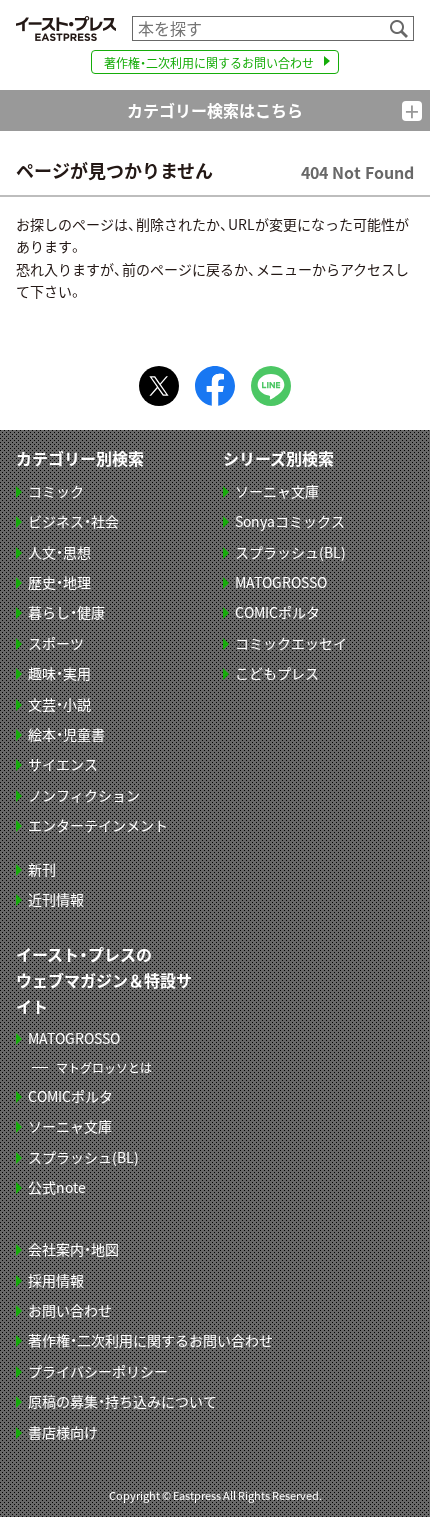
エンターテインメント (98, 825)
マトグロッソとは (104, 1067)
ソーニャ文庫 (277, 491)
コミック (56, 491)
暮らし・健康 (66, 612)
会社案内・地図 (73, 1249)
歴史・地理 (59, 582)
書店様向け (63, 1432)
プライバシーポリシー (98, 1371)
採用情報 (56, 1280)
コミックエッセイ (291, 643)
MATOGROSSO (281, 582)
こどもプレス (277, 673)
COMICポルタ (277, 612)
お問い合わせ (70, 1310)
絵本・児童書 (66, 734)
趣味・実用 (59, 673)
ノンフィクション (84, 795)
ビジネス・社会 (73, 521)
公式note (57, 1187)
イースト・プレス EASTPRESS (66, 28)
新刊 (42, 869)
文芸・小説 (59, 704)
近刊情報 (56, 899)
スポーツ (56, 643)
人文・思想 (59, 552)
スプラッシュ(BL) (290, 552)
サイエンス (63, 764)
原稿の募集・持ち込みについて (122, 1401)
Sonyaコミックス (290, 521)
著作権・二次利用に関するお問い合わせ (209, 62)
